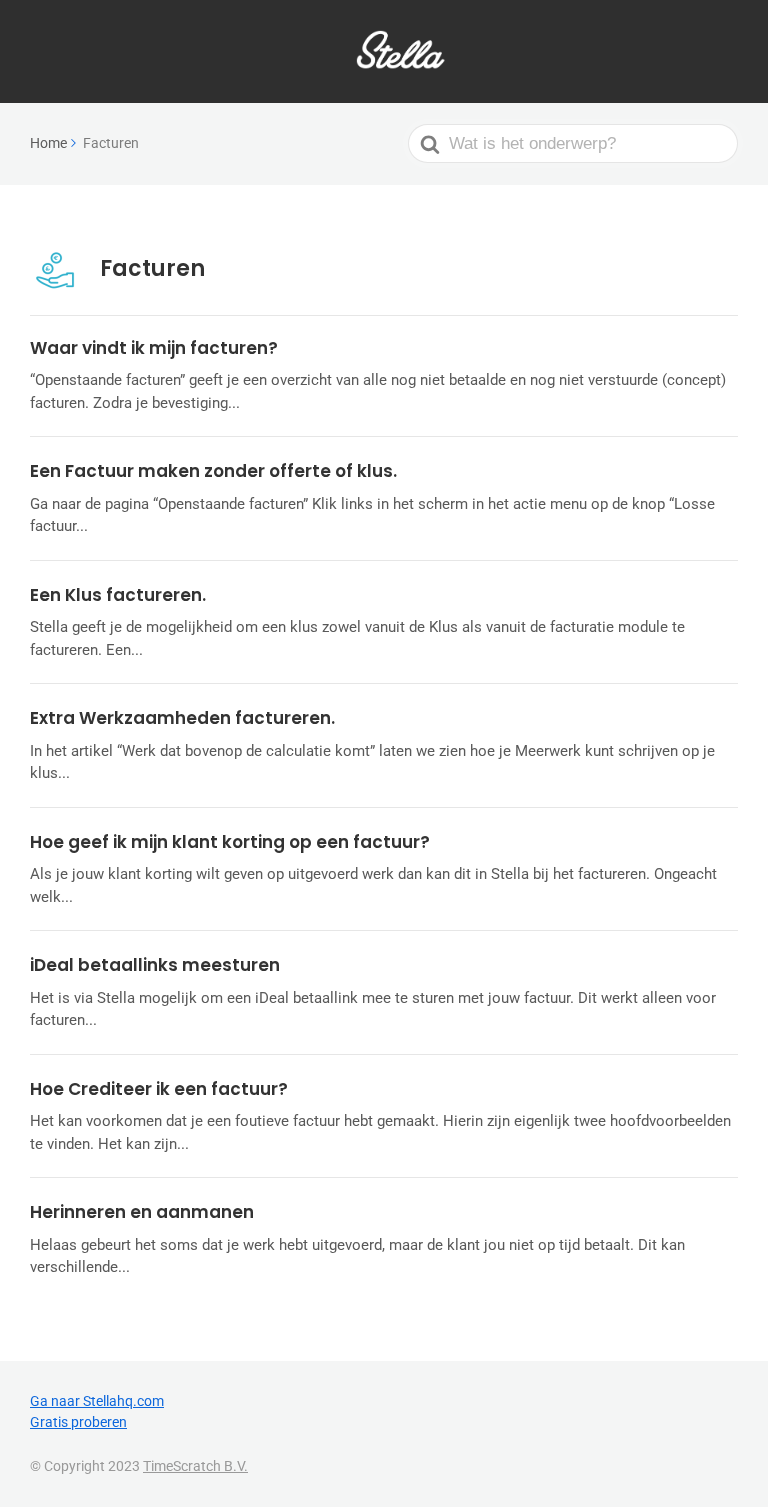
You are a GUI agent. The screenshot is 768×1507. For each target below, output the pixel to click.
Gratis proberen (78, 1422)
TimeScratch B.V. (195, 1466)
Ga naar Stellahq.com (97, 1401)
